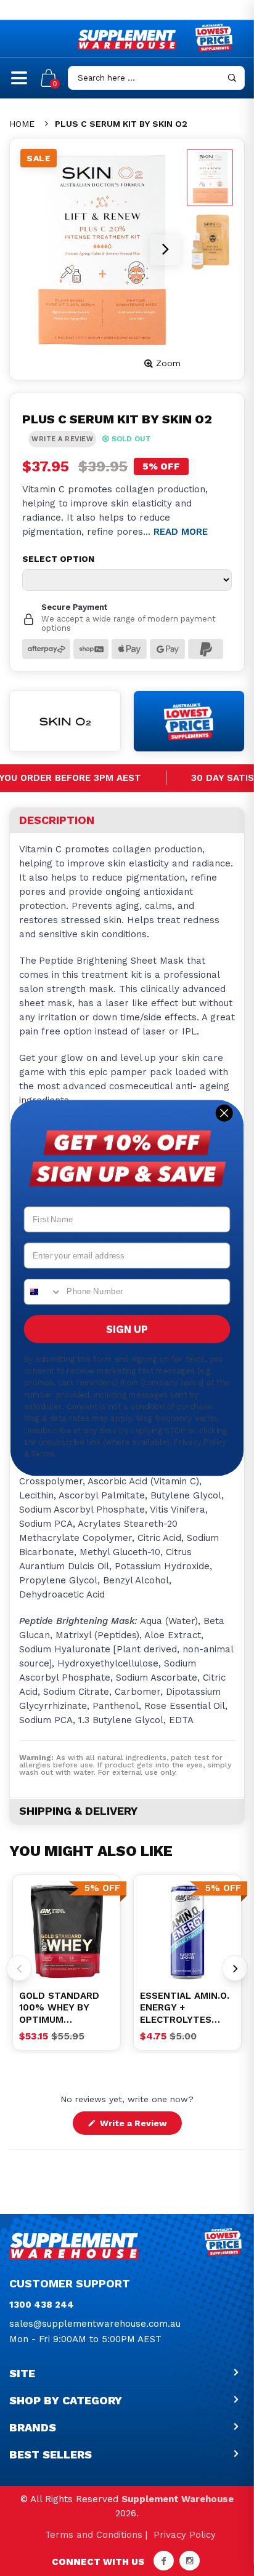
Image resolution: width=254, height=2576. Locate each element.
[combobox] (43, 1292)
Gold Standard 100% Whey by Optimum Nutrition (59, 2008)
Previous (19, 1968)
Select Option (58, 559)
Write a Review (140, 2126)
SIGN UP (127, 1329)
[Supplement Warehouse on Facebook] (164, 2561)
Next (235, 1968)
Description (57, 820)
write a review (62, 439)
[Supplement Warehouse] (127, 40)
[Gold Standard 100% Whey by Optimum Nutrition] (67, 1932)
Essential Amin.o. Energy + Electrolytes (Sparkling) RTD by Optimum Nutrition (185, 2008)
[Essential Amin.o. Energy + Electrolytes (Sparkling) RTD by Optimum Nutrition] (187, 1932)
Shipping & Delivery (78, 1811)
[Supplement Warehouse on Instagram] (190, 2561)
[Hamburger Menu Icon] (19, 83)
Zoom (168, 363)
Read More (181, 532)
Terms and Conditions (94, 2535)
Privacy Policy (185, 2535)
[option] (67, 1932)
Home (22, 124)
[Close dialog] (224, 1113)
